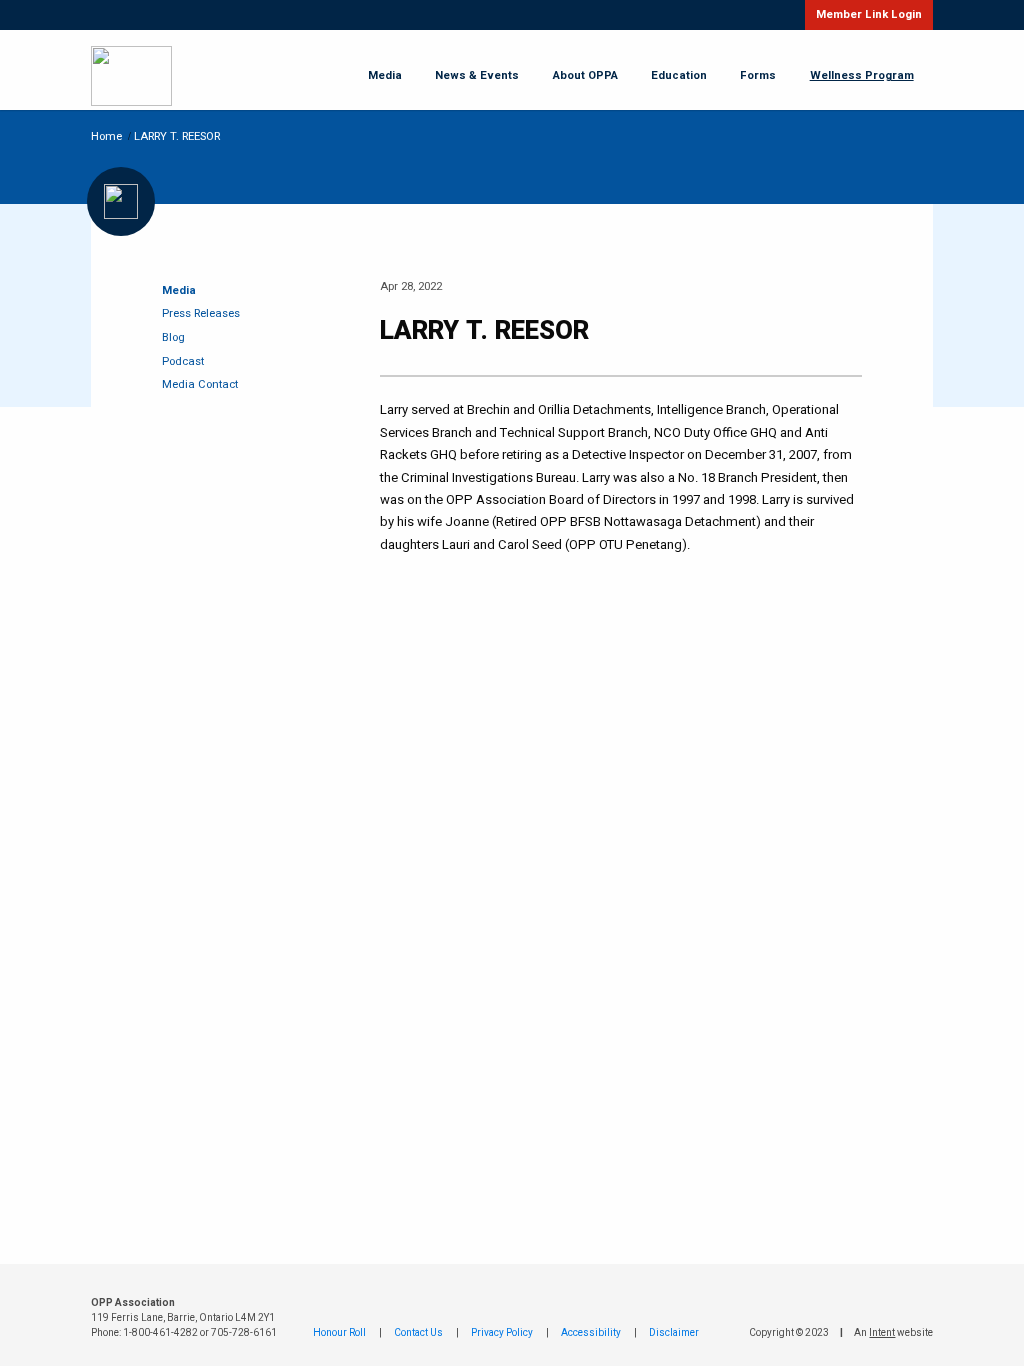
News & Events (477, 76)
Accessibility (591, 1333)
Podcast (183, 361)
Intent (882, 1333)
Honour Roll (339, 1333)
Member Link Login (869, 14)
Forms (758, 76)
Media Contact (200, 384)
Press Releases (201, 313)
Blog (173, 337)
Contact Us (418, 1333)
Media (385, 76)
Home (106, 136)
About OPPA (585, 76)
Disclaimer (674, 1333)
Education (679, 76)
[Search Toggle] (773, 15)
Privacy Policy (502, 1333)
